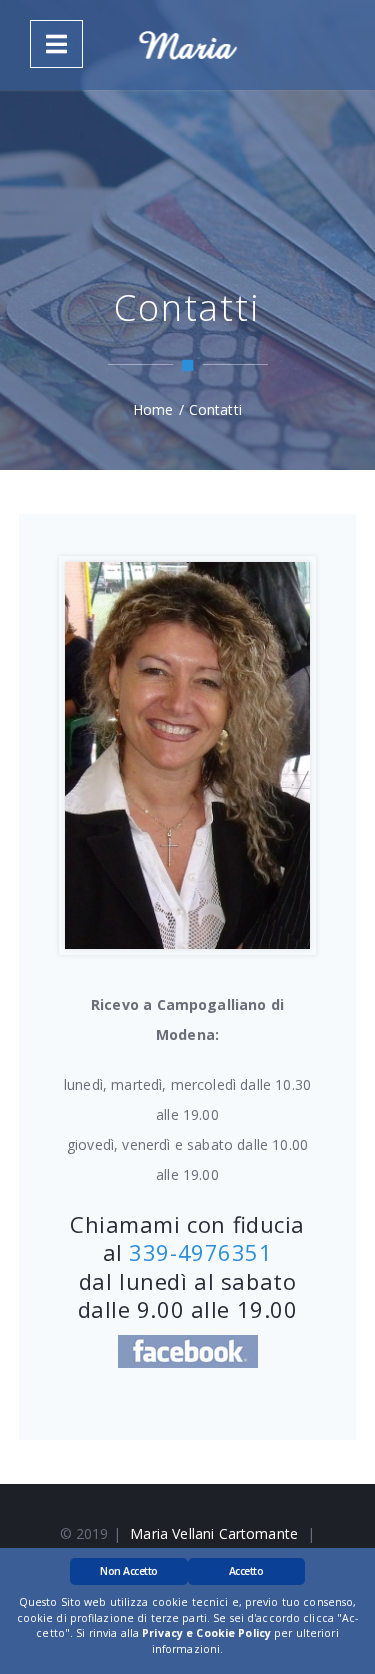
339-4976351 (200, 1252)
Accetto (246, 1571)
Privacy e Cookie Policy (206, 1633)
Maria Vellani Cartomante (214, 1533)
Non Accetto (128, 1571)
